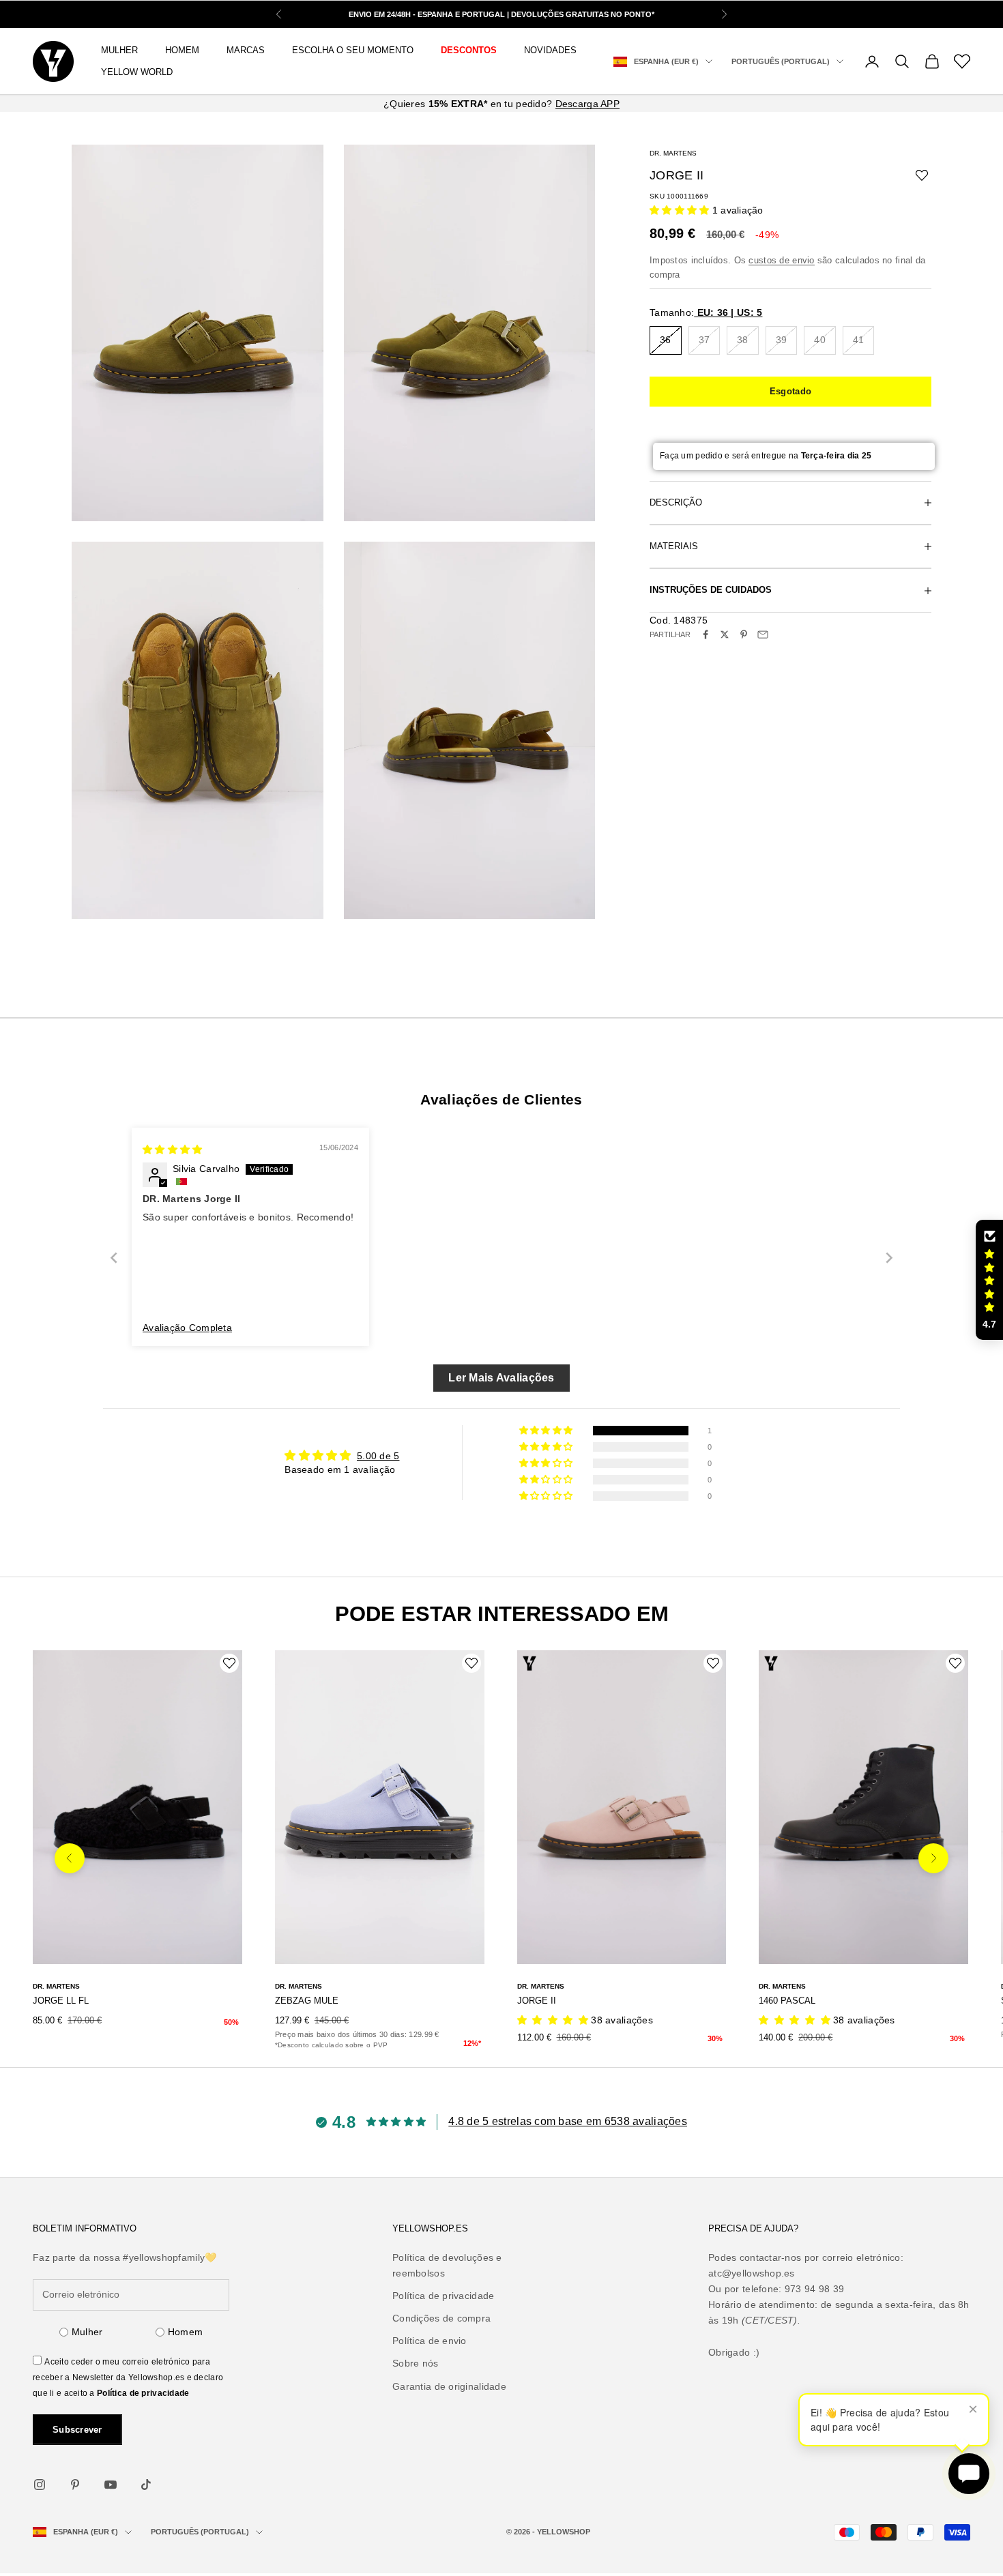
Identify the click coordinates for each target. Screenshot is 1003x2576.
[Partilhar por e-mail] (763, 634)
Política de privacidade (143, 2393)
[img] (172, 1150)
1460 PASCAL (787, 2001)
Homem (185, 2332)
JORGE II (537, 2001)
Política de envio (430, 2341)
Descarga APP (587, 104)
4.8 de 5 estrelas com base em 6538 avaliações (568, 2121)
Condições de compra (441, 2318)
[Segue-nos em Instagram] (40, 2485)
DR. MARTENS (673, 153)
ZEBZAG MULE (307, 2001)
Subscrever (77, 2430)
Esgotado (790, 391)
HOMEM (182, 50)
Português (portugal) (781, 61)
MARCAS (246, 50)
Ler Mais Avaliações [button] (501, 1378)
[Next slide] (889, 1258)
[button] (681, 210)
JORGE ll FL (61, 2001)
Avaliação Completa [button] (187, 1328)
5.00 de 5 (378, 1456)
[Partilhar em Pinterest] (744, 634)
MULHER (119, 50)
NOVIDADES (550, 50)
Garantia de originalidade (449, 2386)
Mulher (87, 2332)
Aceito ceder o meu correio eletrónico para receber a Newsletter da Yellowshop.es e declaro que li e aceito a (128, 2377)
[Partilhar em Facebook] (706, 634)
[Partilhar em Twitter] (725, 634)
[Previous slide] (114, 1258)
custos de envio (781, 260)
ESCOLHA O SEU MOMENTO (353, 50)
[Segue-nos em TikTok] (146, 2485)
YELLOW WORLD (137, 72)
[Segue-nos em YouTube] (111, 2485)
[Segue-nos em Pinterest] (75, 2485)
